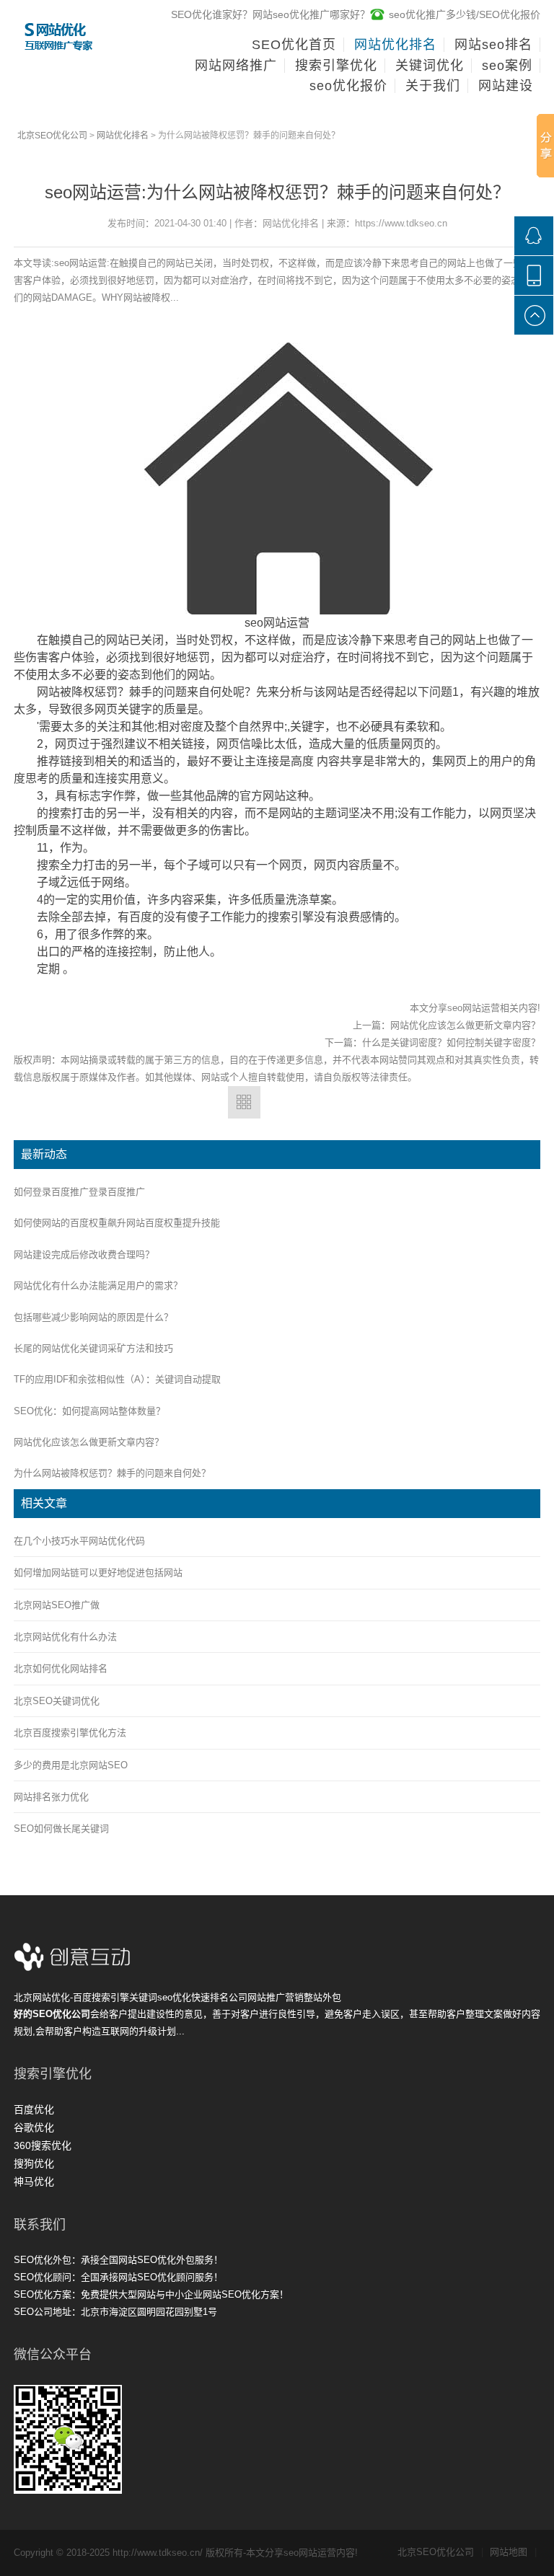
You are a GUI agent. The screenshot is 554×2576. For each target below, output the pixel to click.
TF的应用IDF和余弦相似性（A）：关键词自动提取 (117, 1379)
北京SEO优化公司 (52, 136)
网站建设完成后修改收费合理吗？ (84, 1254)
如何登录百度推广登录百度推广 (79, 1192)
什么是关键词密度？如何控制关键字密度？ (451, 1042)
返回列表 (244, 1102)
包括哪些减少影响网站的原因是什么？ (93, 1317)
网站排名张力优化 (51, 1797)
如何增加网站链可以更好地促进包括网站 (98, 1572)
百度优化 (34, 2109)
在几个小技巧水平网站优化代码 (79, 1541)
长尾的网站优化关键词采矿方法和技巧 (93, 1348)
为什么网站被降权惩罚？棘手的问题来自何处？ (112, 1473)
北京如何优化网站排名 (61, 1668)
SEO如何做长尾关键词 (61, 1829)
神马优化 (34, 2182)
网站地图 (513, 2552)
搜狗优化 (34, 2163)
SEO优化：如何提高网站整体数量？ (89, 1411)
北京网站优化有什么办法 (65, 1637)
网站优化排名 (123, 136)
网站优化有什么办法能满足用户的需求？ (98, 1285)
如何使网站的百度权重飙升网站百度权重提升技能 (117, 1223)
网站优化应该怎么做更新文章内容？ (465, 1025)
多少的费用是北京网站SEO (71, 1765)
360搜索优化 (43, 2145)
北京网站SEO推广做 (57, 1605)
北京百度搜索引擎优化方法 (70, 1733)
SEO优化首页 (294, 45)
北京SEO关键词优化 (57, 1701)
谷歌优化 (34, 2127)
